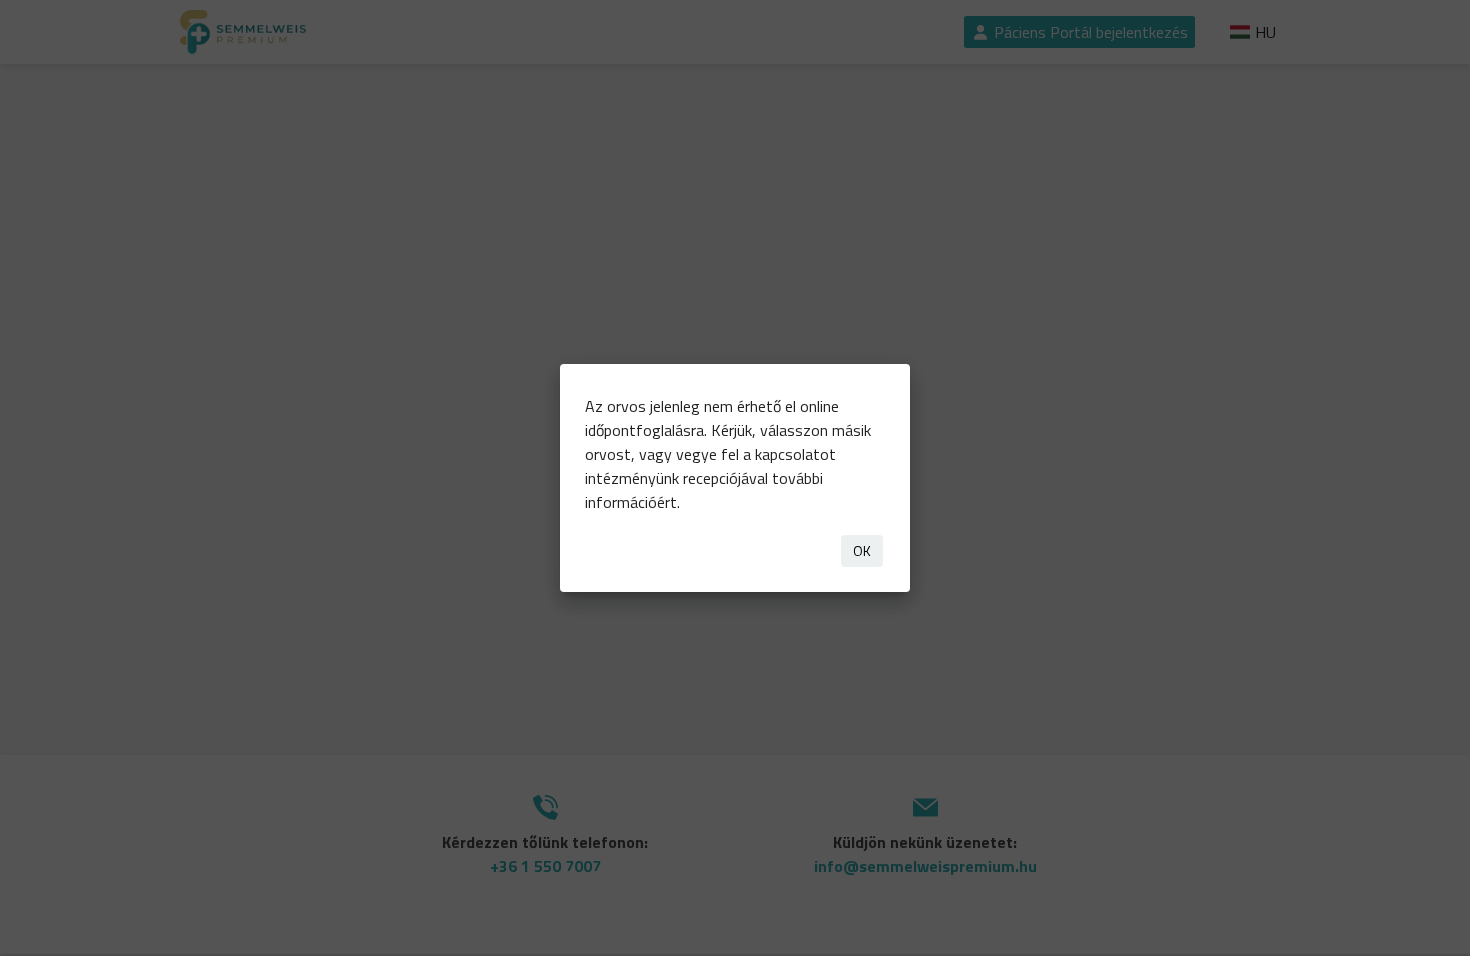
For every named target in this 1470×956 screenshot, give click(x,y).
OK (862, 550)
